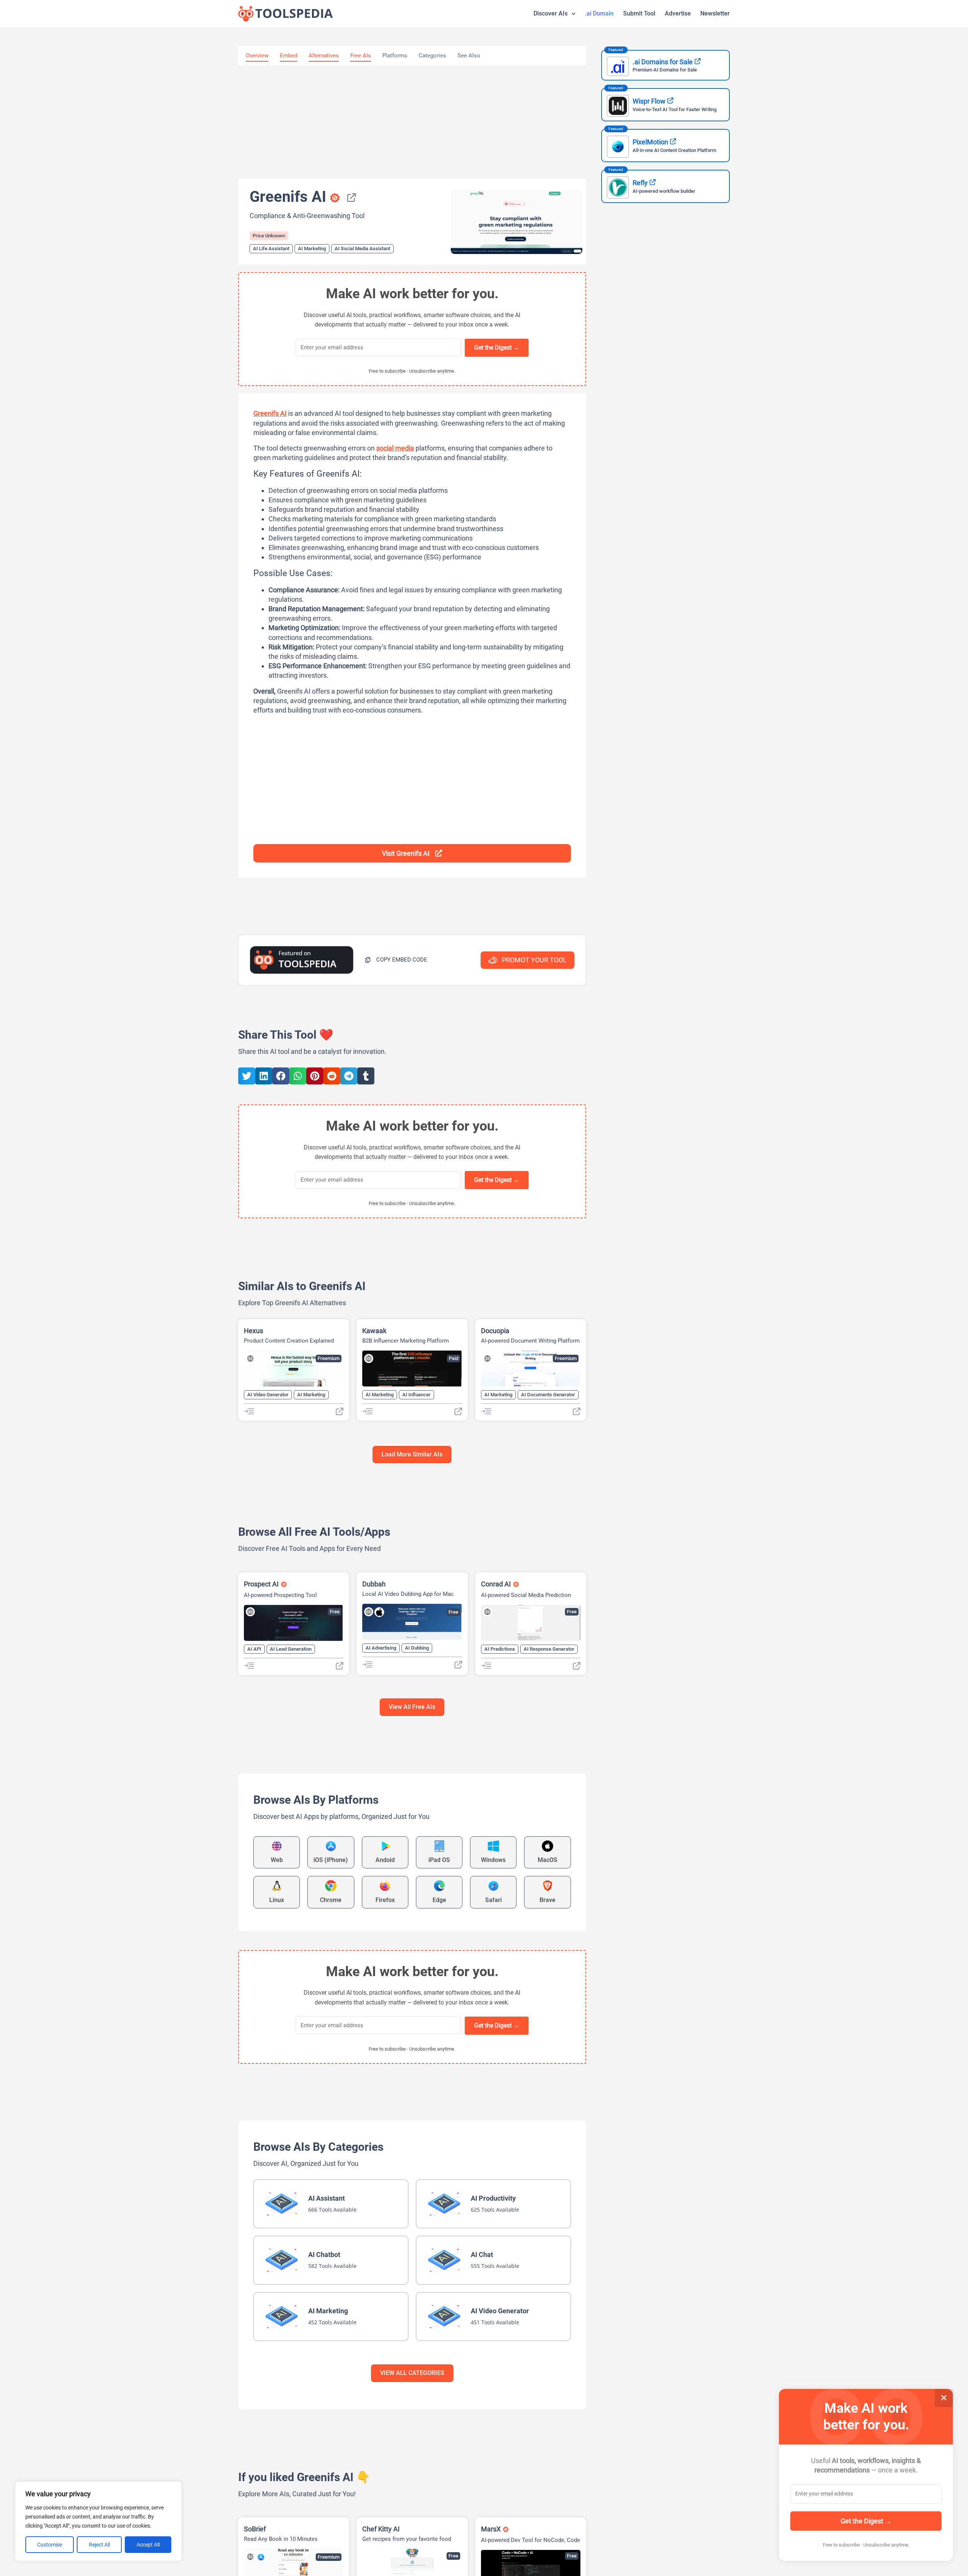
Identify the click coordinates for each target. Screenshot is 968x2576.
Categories (432, 56)
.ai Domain (599, 13)
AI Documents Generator (548, 1395)
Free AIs (361, 56)
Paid (454, 1358)
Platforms (395, 56)
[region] (98, 2521)
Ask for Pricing (323, 2557)
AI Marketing (312, 249)
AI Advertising (381, 1648)
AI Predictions (500, 1649)
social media (395, 448)
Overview (257, 56)
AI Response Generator (549, 1649)
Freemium (329, 1358)
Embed (289, 56)
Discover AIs (551, 13)
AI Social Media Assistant (362, 249)
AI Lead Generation (291, 1649)
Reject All (99, 2545)
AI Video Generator (268, 1395)
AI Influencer (417, 1395)
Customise (50, 2545)
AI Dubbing (417, 1648)
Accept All (148, 2545)
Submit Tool (639, 13)
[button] (396, 960)
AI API (254, 1649)
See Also (469, 56)
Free (335, 1612)
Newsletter (715, 13)
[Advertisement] (412, 122)
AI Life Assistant (271, 249)
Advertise (678, 13)
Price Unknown (269, 236)
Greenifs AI (270, 413)
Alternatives (324, 56)
